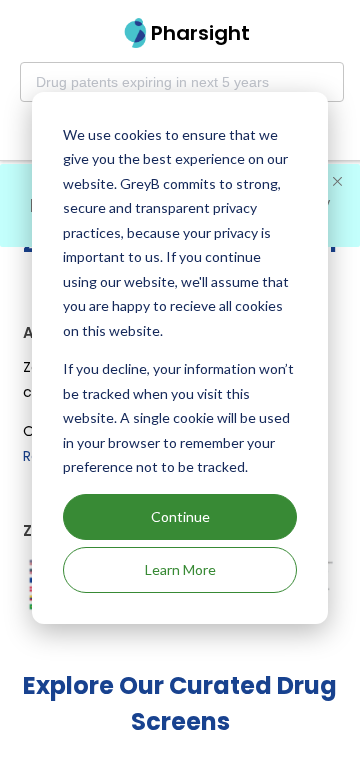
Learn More (180, 569)
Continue (180, 516)
